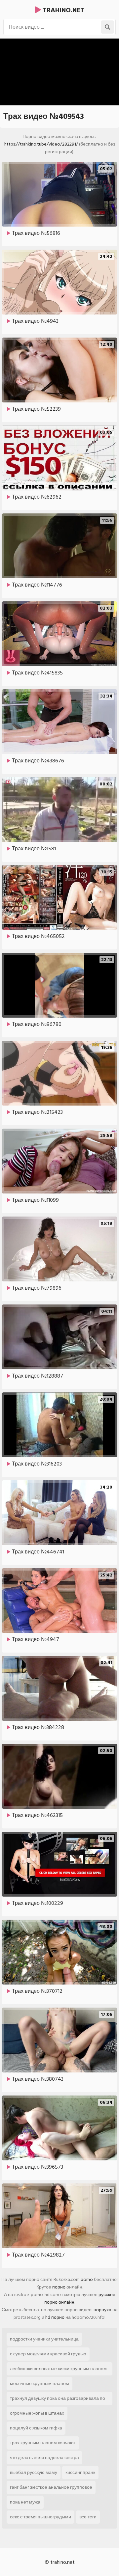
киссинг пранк (80, 2472)
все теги (88, 2517)
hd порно (55, 2317)
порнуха (102, 2310)
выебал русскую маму (34, 2472)
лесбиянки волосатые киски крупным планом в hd (58, 2370)
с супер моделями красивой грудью (48, 2354)
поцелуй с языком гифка (36, 2428)
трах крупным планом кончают (43, 2443)
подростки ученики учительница (44, 2339)
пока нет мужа (25, 2502)
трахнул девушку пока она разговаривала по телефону (58, 2400)
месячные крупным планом (40, 2384)
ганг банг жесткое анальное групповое (51, 2487)
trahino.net (63, 10)
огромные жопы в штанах (37, 2413)
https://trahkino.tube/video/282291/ (41, 144)
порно (59, 2287)
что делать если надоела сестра (44, 2458)
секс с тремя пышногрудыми (40, 2517)
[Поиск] (107, 27)
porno (87, 2279)
